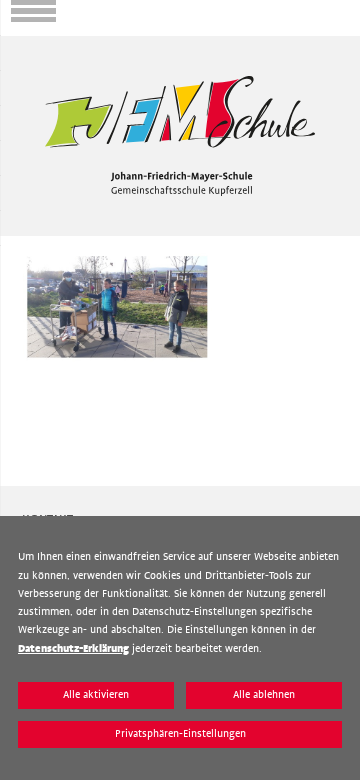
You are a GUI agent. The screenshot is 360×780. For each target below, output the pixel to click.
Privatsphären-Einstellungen (180, 733)
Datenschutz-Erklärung (73, 648)
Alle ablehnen (264, 694)
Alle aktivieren (96, 694)
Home (17, 43)
